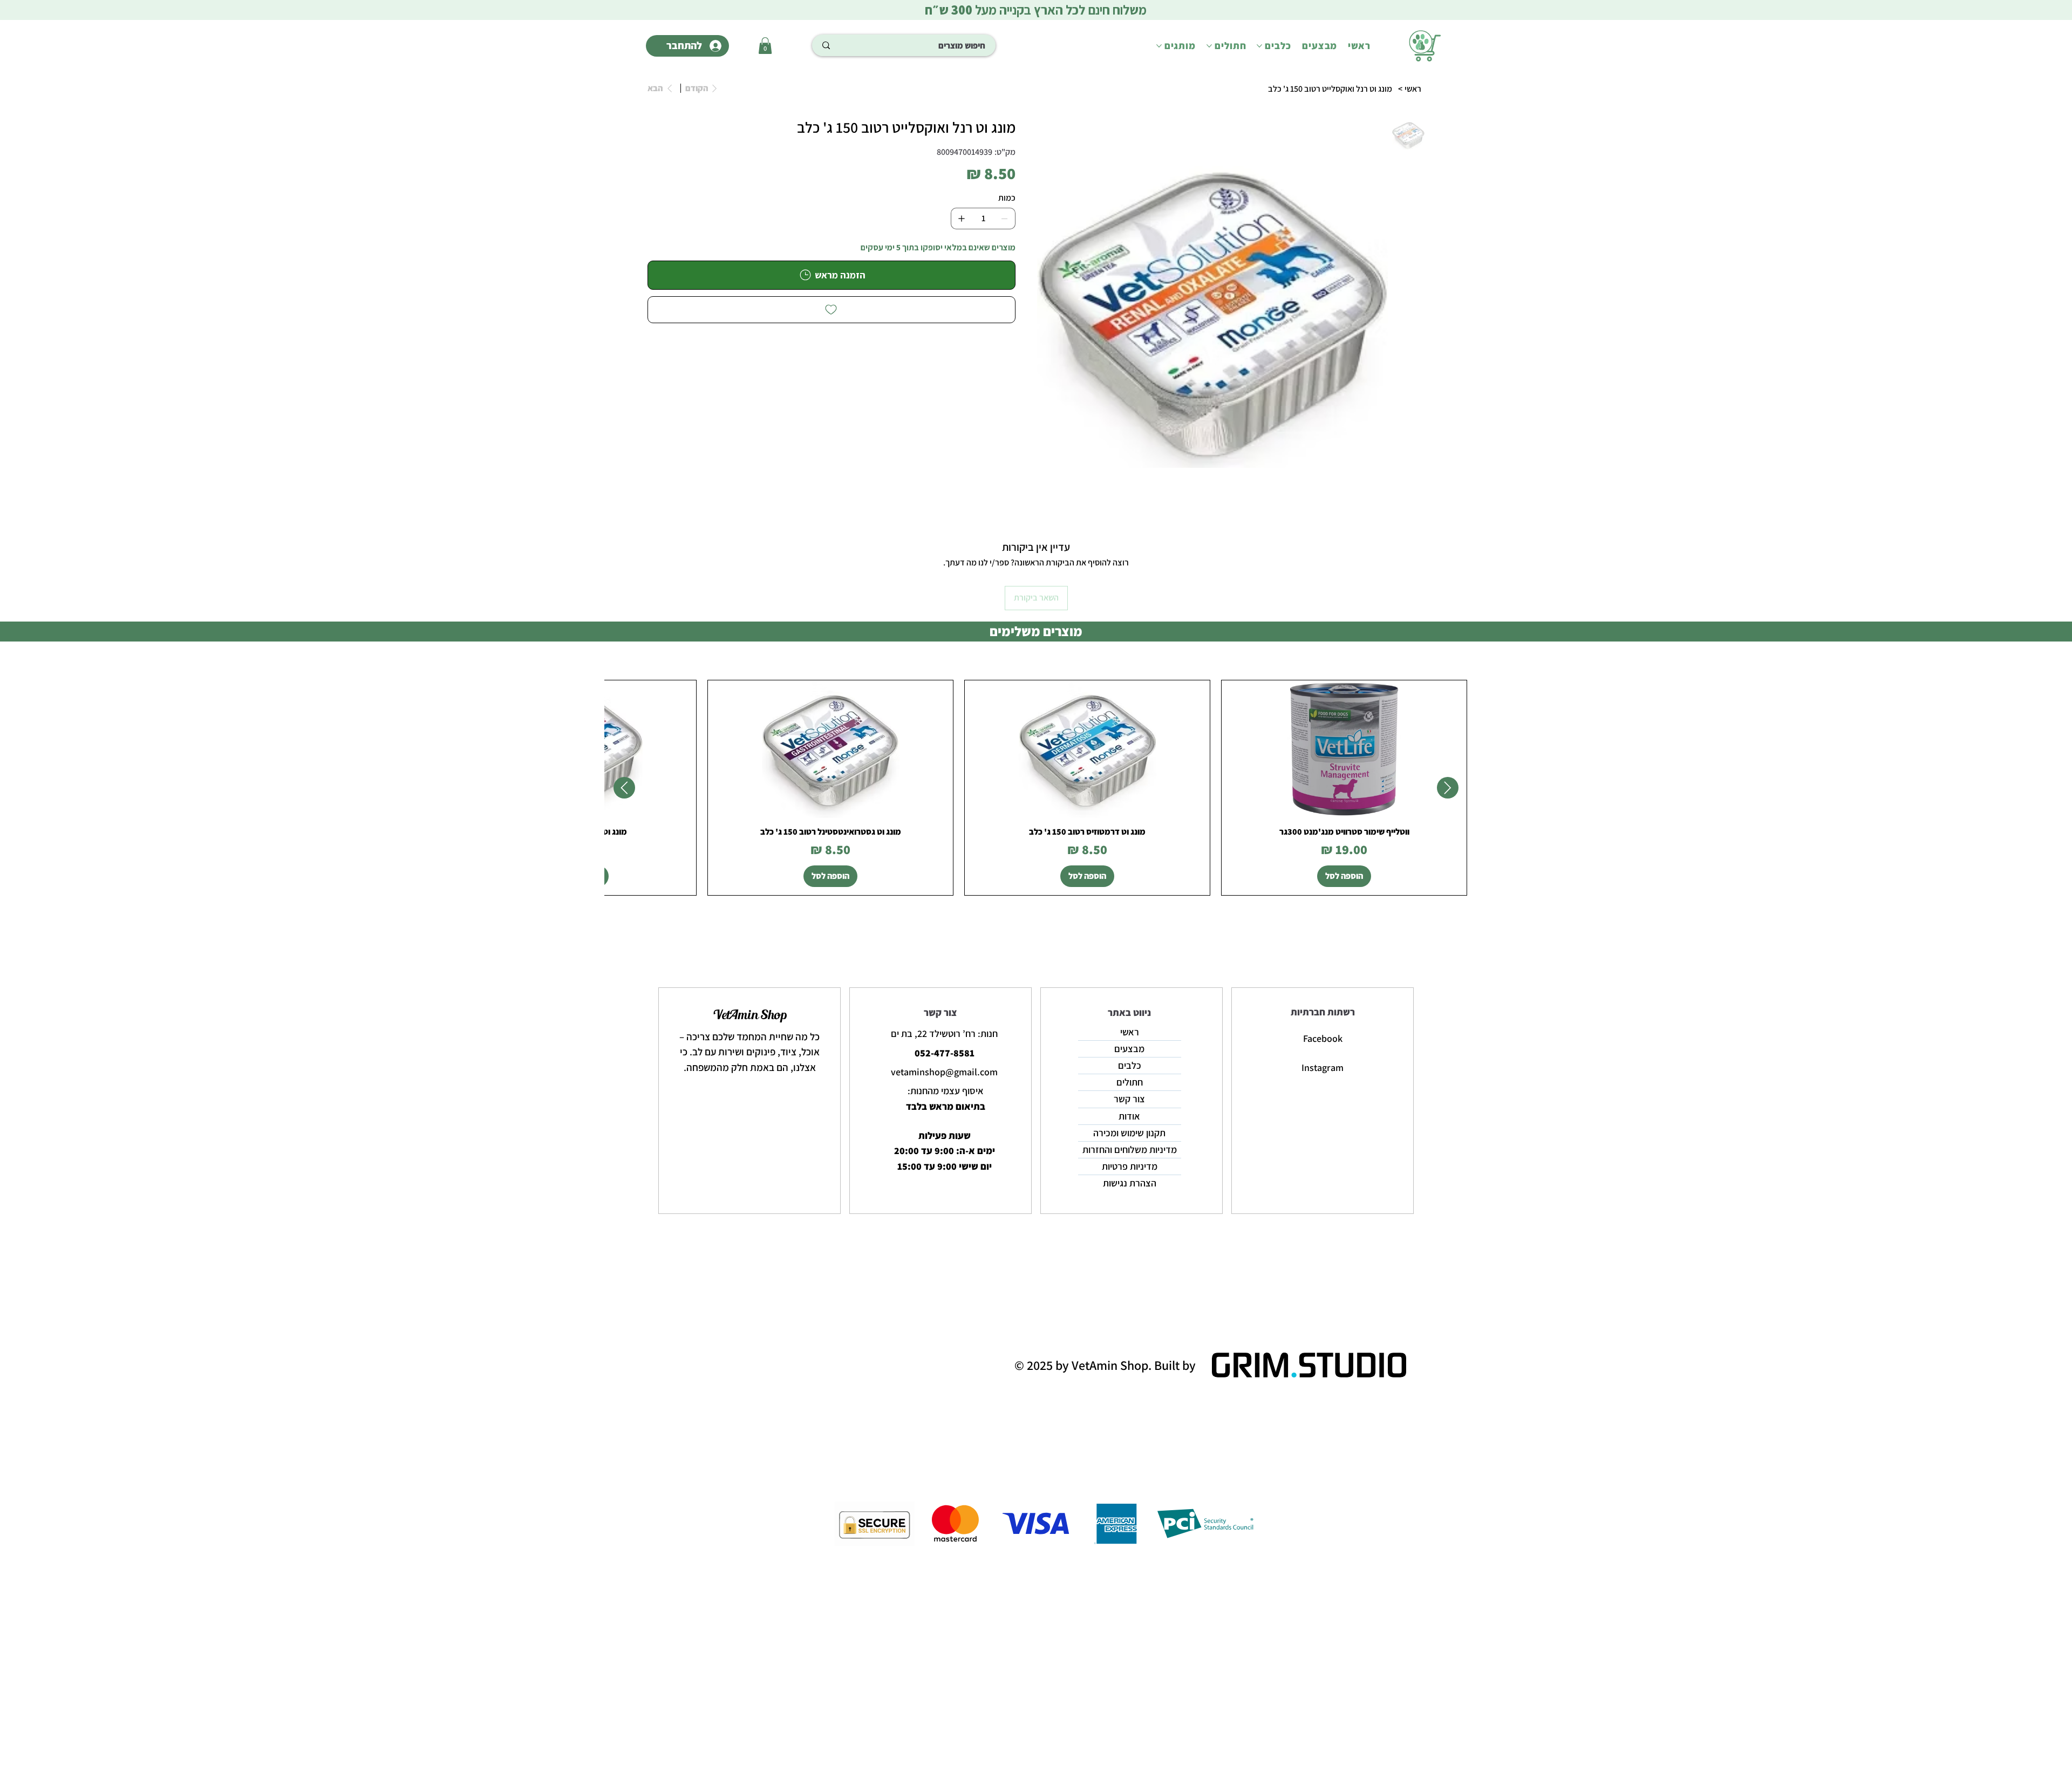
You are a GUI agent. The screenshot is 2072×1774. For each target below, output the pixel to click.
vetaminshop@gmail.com (944, 1072)
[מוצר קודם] (1448, 788)
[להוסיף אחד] (962, 219)
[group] (1036, 788)
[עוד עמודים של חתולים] (1209, 46)
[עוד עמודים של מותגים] (1159, 46)
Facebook (1323, 1038)
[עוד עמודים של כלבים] (1259, 46)
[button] (765, 46)
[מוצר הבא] (624, 788)
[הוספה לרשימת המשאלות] (831, 310)
